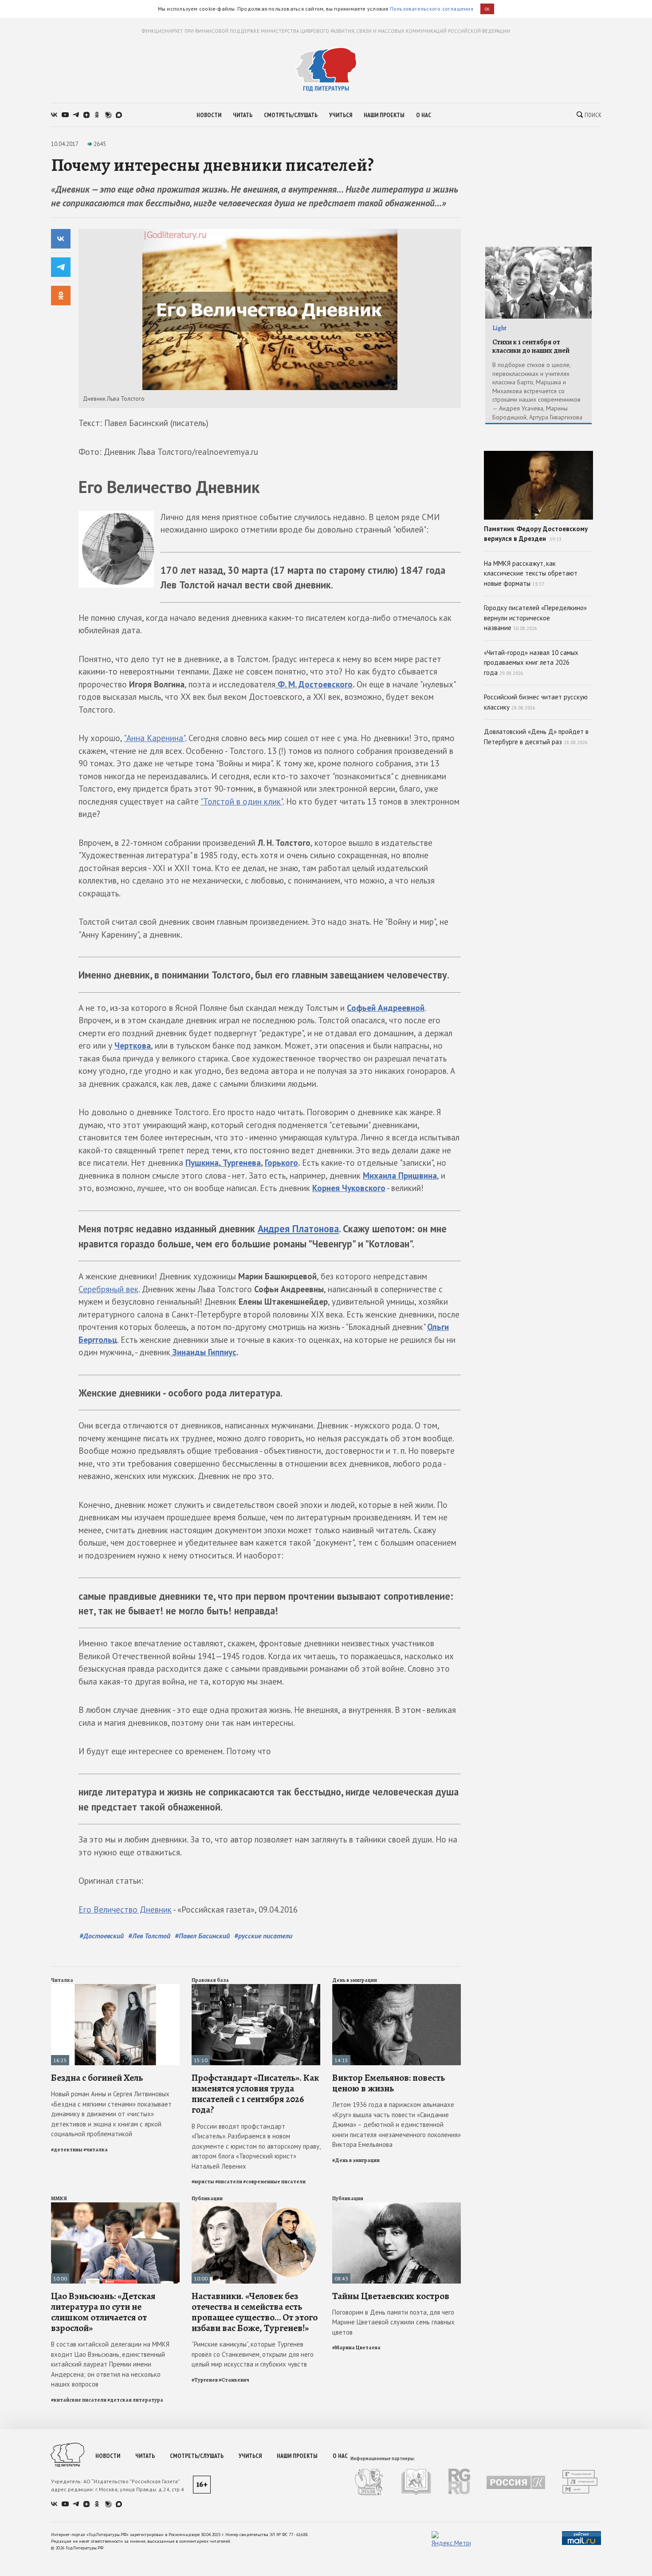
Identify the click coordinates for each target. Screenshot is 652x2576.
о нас (424, 115)
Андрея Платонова (298, 1229)
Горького (281, 1163)
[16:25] (115, 1988)
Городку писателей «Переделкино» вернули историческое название (535, 618)
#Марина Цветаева (356, 2347)
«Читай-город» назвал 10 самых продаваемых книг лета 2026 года (531, 663)
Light (499, 328)
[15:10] (256, 1988)
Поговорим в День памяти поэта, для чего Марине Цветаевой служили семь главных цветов (393, 2322)
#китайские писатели (79, 2400)
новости (209, 115)
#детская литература (135, 2400)
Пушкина (202, 1163)
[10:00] (115, 2206)
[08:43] (397, 2206)
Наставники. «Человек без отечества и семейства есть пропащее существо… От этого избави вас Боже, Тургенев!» (255, 2312)
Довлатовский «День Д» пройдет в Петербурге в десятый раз (536, 737)
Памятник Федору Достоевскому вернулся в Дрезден (536, 534)
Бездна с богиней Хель (97, 2078)
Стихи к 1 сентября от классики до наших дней (531, 346)
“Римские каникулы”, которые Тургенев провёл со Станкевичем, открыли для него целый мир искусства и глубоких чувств (253, 2354)
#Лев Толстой (149, 1936)
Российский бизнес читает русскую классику (536, 702)
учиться (341, 115)
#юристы (203, 2182)
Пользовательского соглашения (432, 9)
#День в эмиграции (356, 2160)
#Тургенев (205, 2380)
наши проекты (384, 115)
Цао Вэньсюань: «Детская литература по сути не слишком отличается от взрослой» (103, 2312)
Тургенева (241, 1163)
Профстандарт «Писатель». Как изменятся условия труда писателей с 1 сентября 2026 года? (255, 2094)
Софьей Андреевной (386, 1008)
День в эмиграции (355, 1980)
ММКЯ (59, 2198)
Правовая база (210, 1980)
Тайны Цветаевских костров (391, 2296)
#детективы (67, 2150)
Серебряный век (108, 1289)
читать (243, 115)
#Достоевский (102, 1936)
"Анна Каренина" (154, 738)
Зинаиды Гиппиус (203, 1352)
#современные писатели (274, 2182)
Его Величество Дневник (125, 1909)
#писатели (229, 2182)
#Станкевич (234, 2380)
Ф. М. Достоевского (314, 684)
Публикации (207, 2198)
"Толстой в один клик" (242, 801)
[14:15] (397, 1988)
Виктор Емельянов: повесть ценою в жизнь (389, 2083)
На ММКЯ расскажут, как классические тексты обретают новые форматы (531, 573)
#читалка (96, 2150)
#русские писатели (263, 1936)
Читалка (62, 1980)
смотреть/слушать (291, 115)
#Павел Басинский (202, 1936)
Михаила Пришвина (400, 1176)
